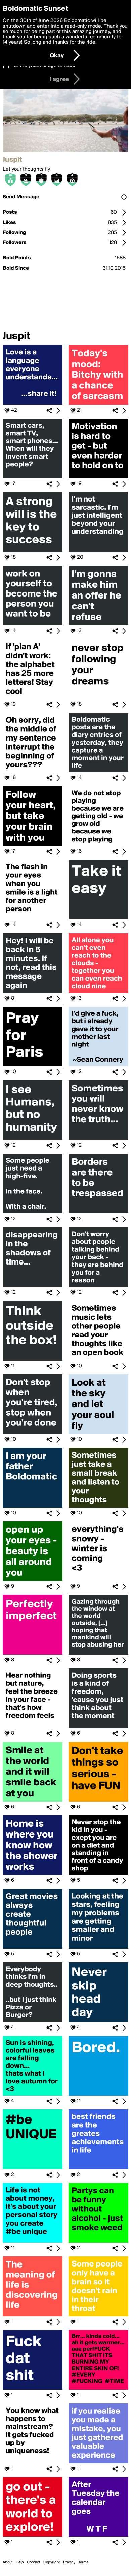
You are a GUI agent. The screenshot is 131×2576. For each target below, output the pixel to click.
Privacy (69, 2562)
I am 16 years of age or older (43, 66)
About (8, 2562)
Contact (34, 2562)
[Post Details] (58, 411)
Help (20, 2562)
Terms (83, 2562)
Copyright (52, 2562)
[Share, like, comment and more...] (33, 403)
